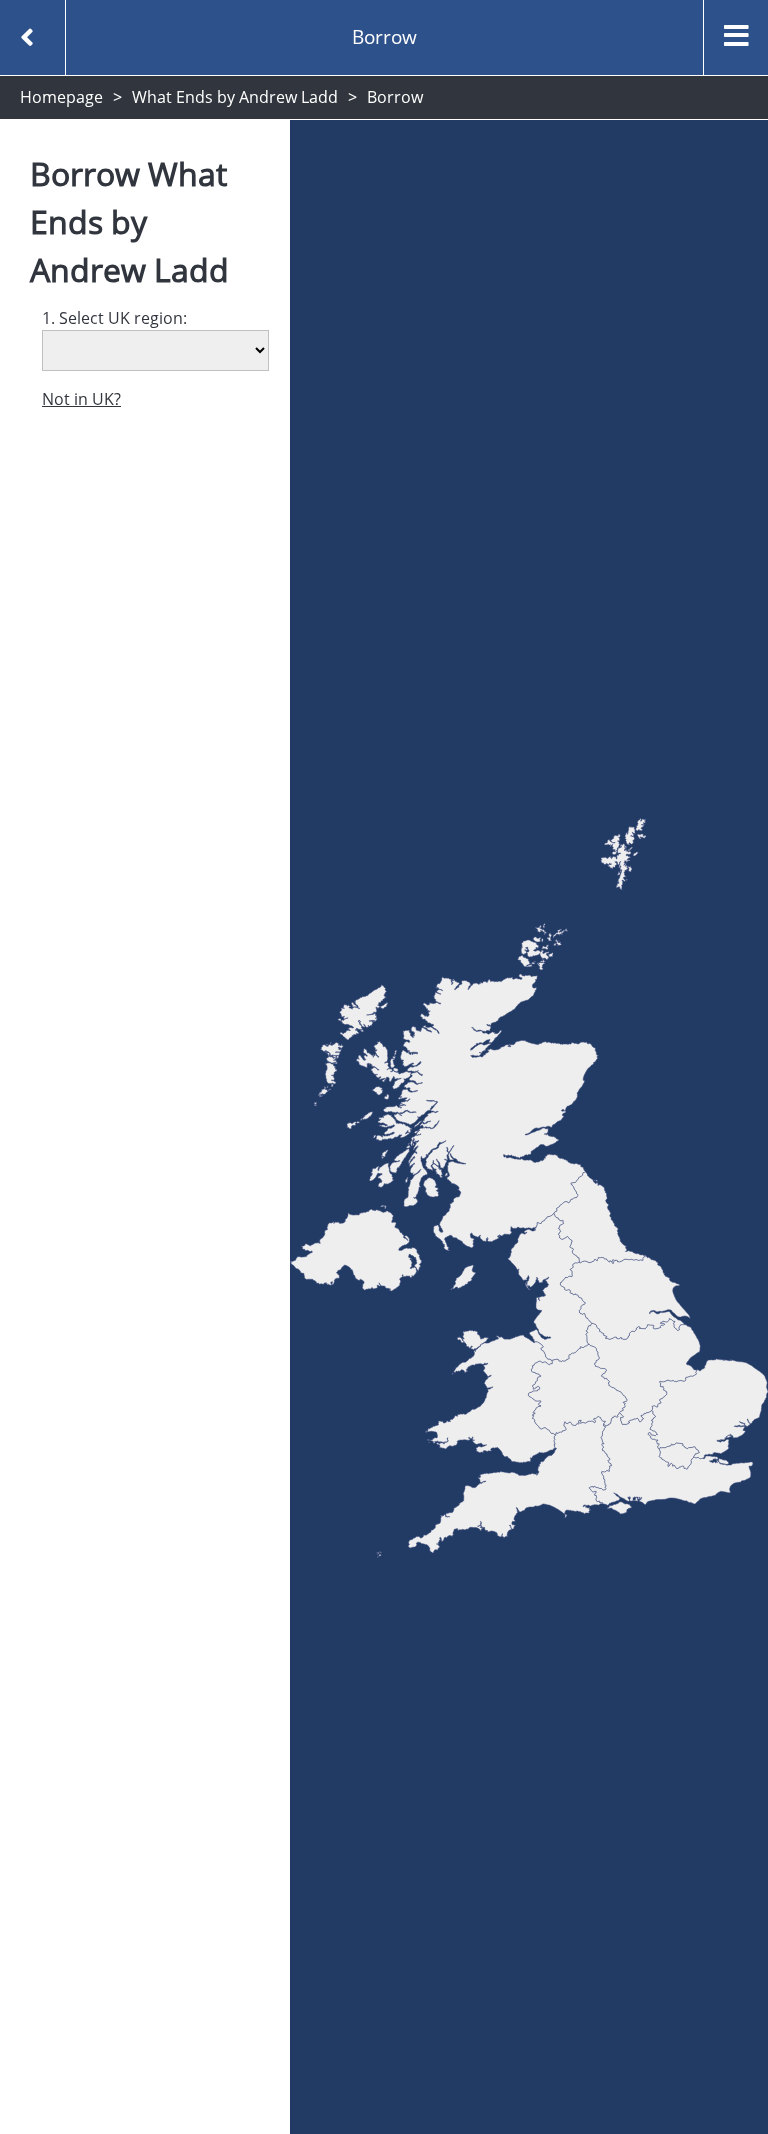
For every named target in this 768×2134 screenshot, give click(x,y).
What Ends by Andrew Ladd (235, 97)
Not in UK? (81, 399)
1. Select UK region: (114, 318)
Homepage (61, 97)
